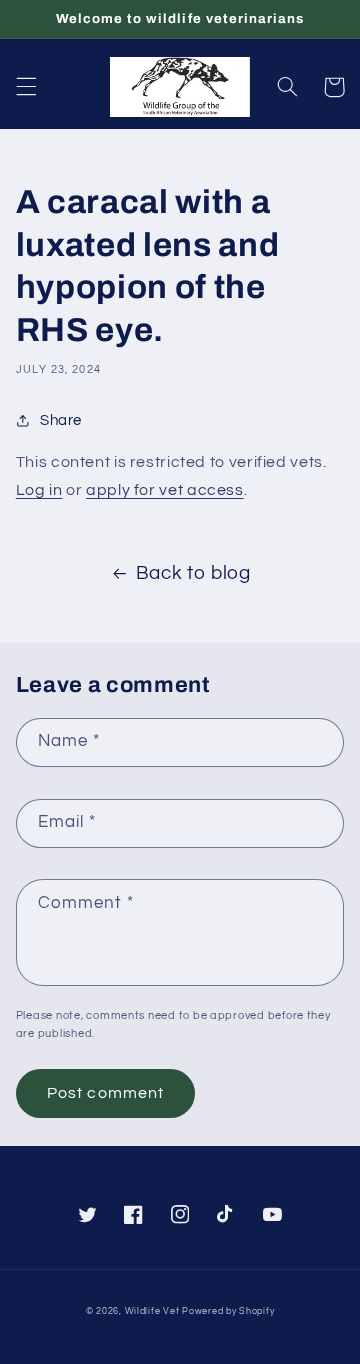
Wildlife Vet (152, 1311)
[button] (26, 87)
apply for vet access (165, 490)
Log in (39, 490)
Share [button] (61, 420)
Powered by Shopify (228, 1311)
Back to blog (193, 573)
